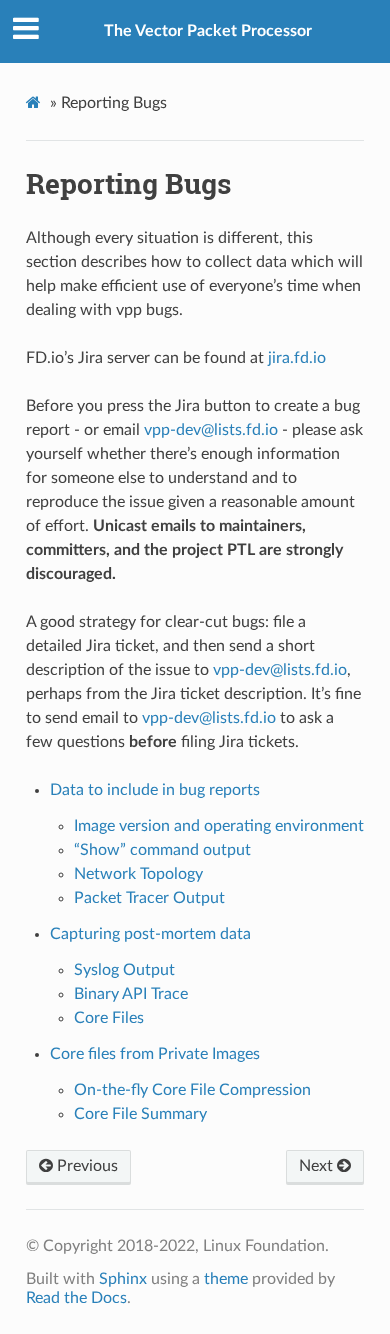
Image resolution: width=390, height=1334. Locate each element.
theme (226, 1279)
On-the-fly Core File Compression (192, 1090)
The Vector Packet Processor (208, 31)
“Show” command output (162, 850)
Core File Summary (140, 1114)
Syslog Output (124, 970)
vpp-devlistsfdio (211, 430)
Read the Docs (76, 1298)
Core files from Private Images (155, 1054)
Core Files (109, 1018)
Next (318, 1166)
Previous (85, 1166)
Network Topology (138, 874)
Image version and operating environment (219, 826)
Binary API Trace (131, 994)
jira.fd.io (297, 358)
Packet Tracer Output (149, 898)
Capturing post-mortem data (150, 934)
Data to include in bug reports (155, 790)
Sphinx (123, 1279)
